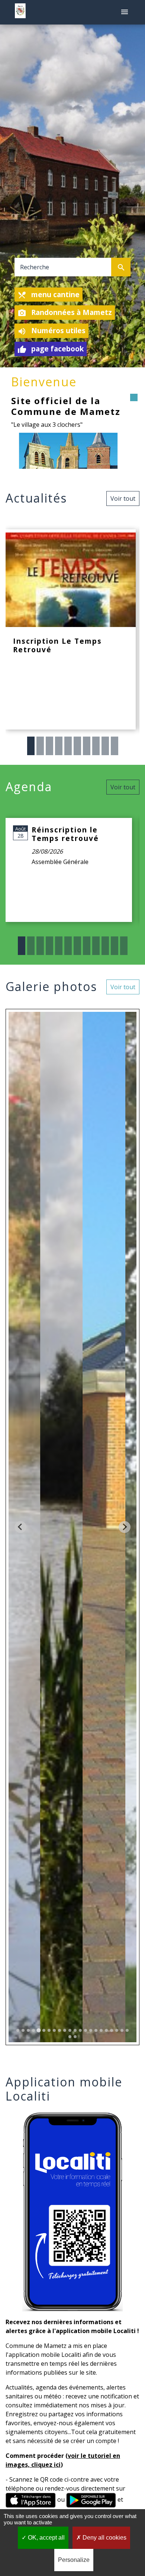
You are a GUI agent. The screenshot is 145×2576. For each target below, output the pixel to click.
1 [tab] (31, 746)
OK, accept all (46, 2538)
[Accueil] (20, 12)
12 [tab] (124, 946)
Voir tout (123, 498)
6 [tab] (77, 746)
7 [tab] (87, 746)
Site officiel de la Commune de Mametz (66, 406)
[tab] (18, 2030)
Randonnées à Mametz (65, 312)
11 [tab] (115, 946)
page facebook (51, 349)
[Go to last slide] (20, 1527)
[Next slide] (125, 1527)
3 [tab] (49, 746)
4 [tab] (59, 746)
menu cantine (49, 295)
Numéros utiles (51, 331)
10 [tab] (115, 746)
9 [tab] (105, 746)
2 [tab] (40, 746)
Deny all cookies (104, 2538)
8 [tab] (96, 746)
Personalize (74, 2560)
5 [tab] (68, 746)
